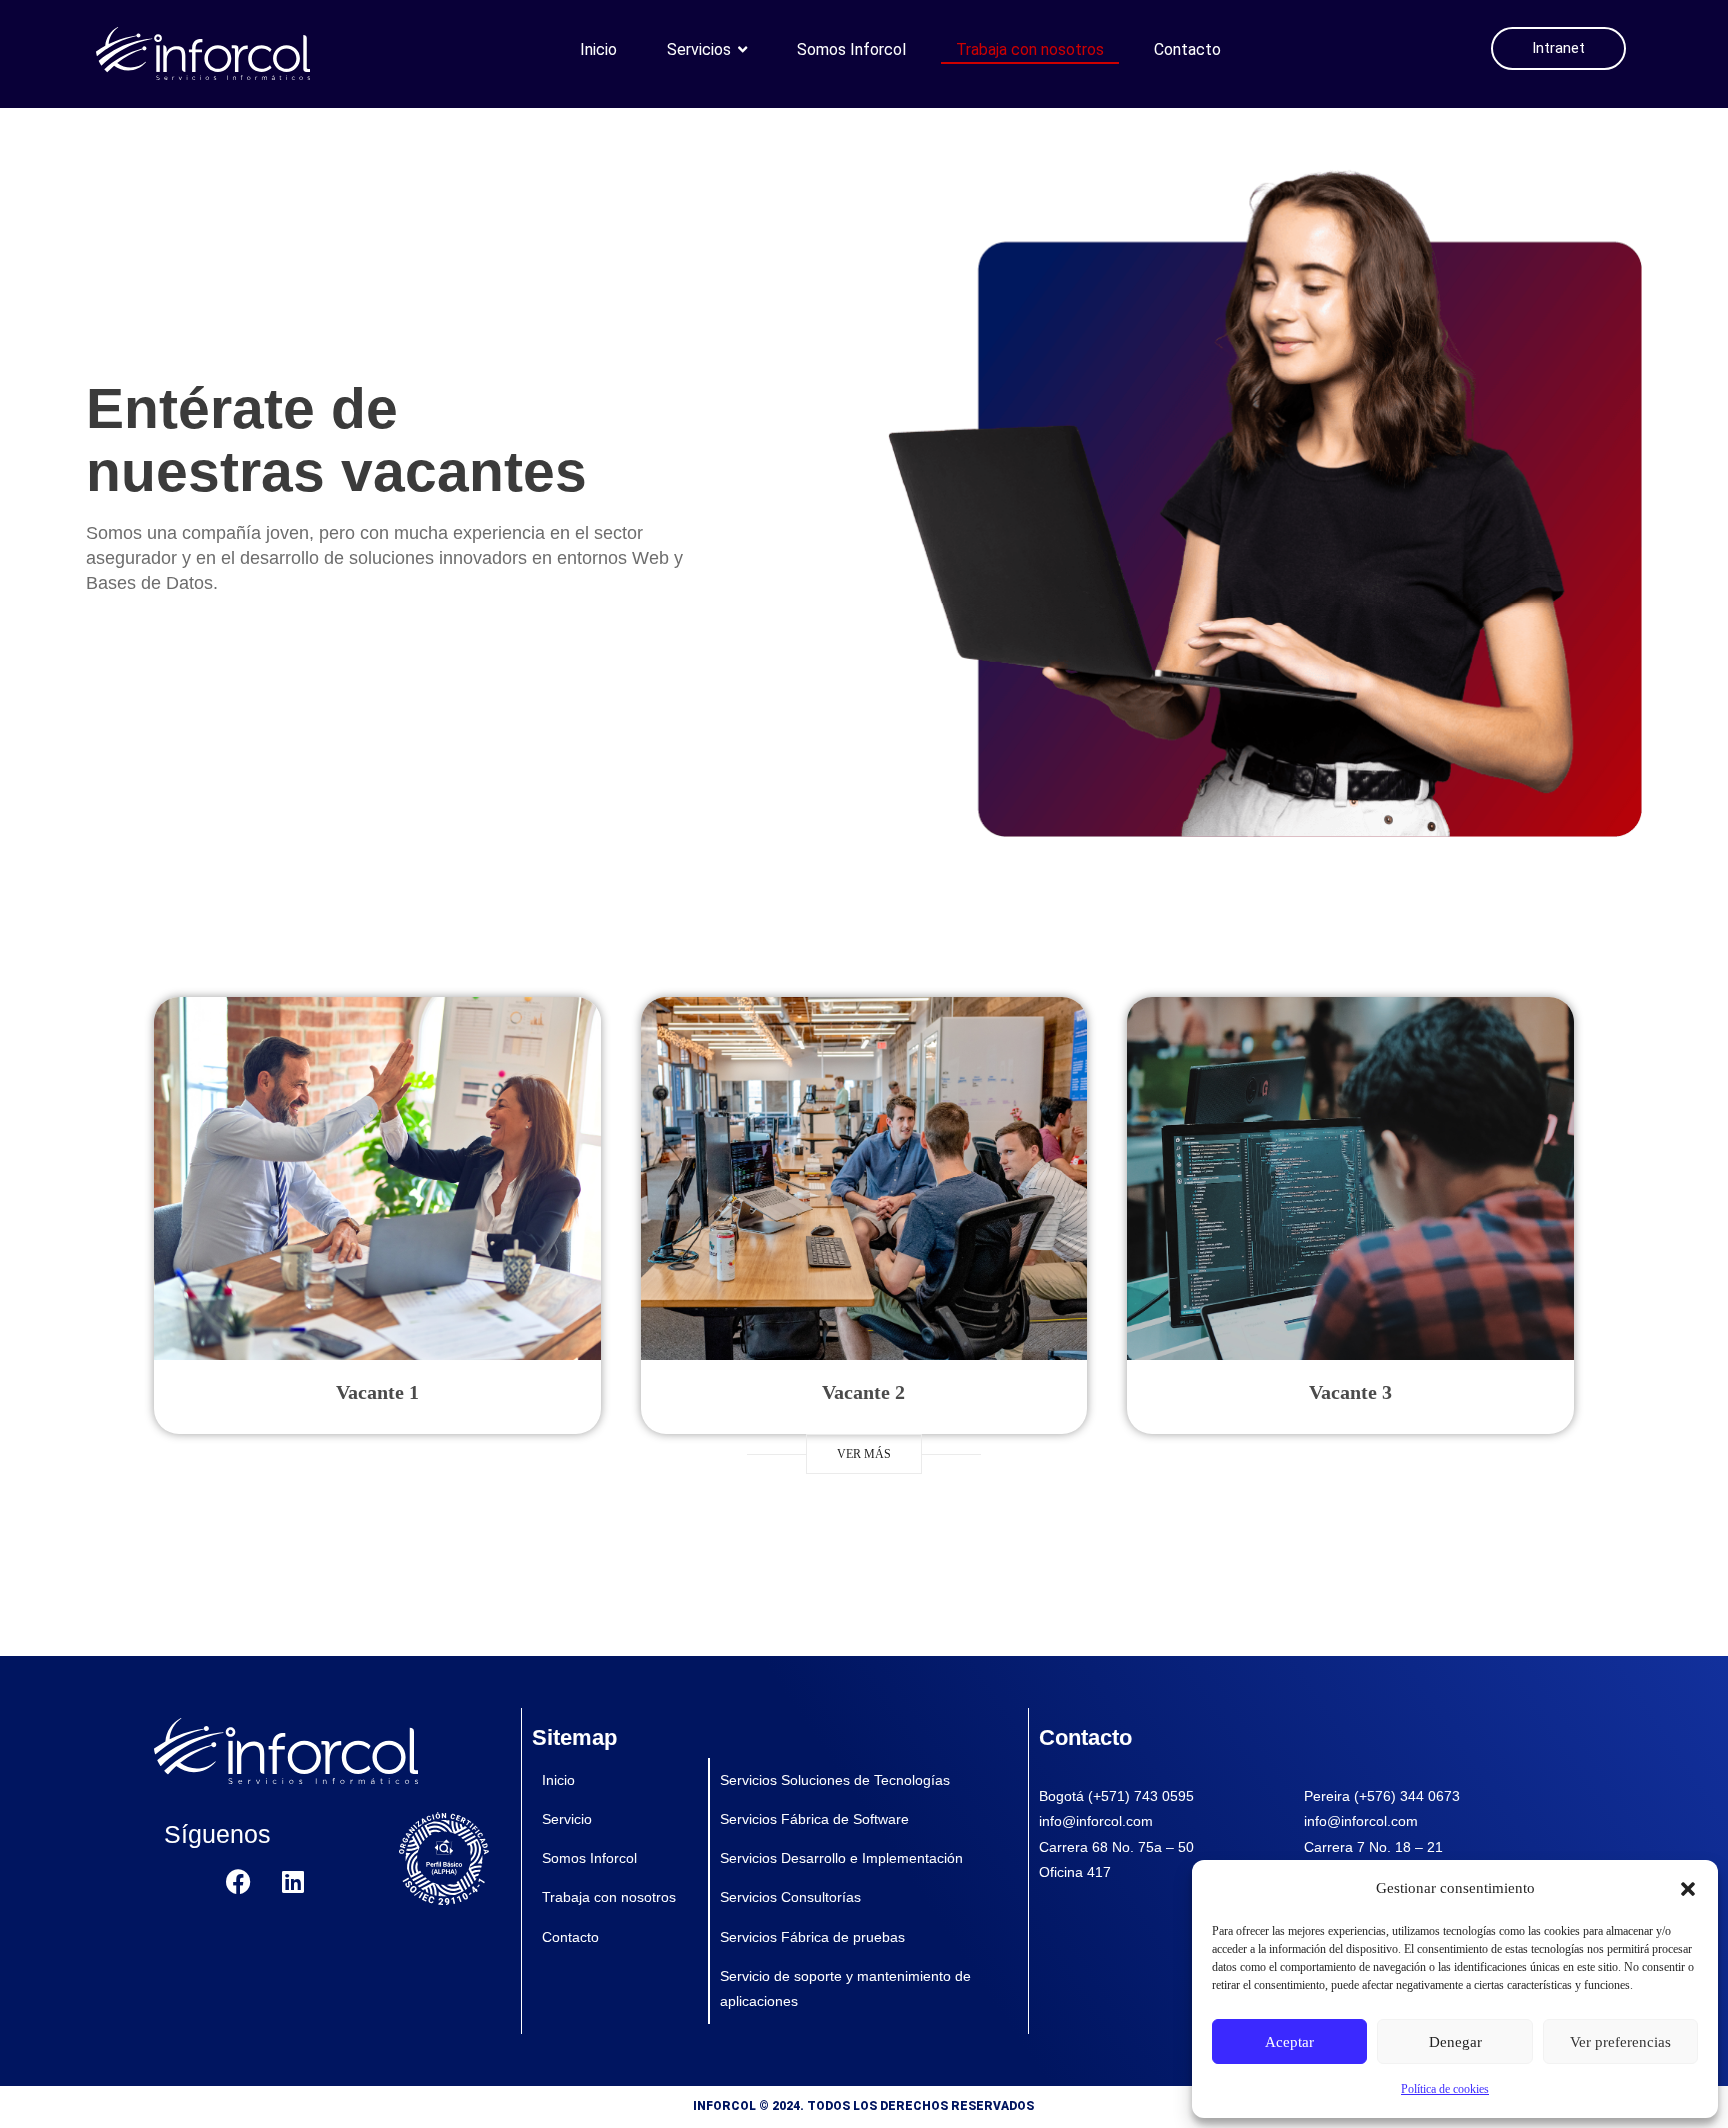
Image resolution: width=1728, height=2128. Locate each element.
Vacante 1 (377, 1392)
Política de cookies (1445, 2089)
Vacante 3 (1350, 1392)
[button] (1688, 1889)
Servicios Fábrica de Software (814, 1819)
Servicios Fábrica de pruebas (812, 1937)
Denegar (1455, 2042)
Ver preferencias (1620, 2042)
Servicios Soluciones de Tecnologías (835, 1780)
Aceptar (1289, 2042)
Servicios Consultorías (790, 1897)
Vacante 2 (863, 1392)
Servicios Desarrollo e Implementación (841, 1858)
